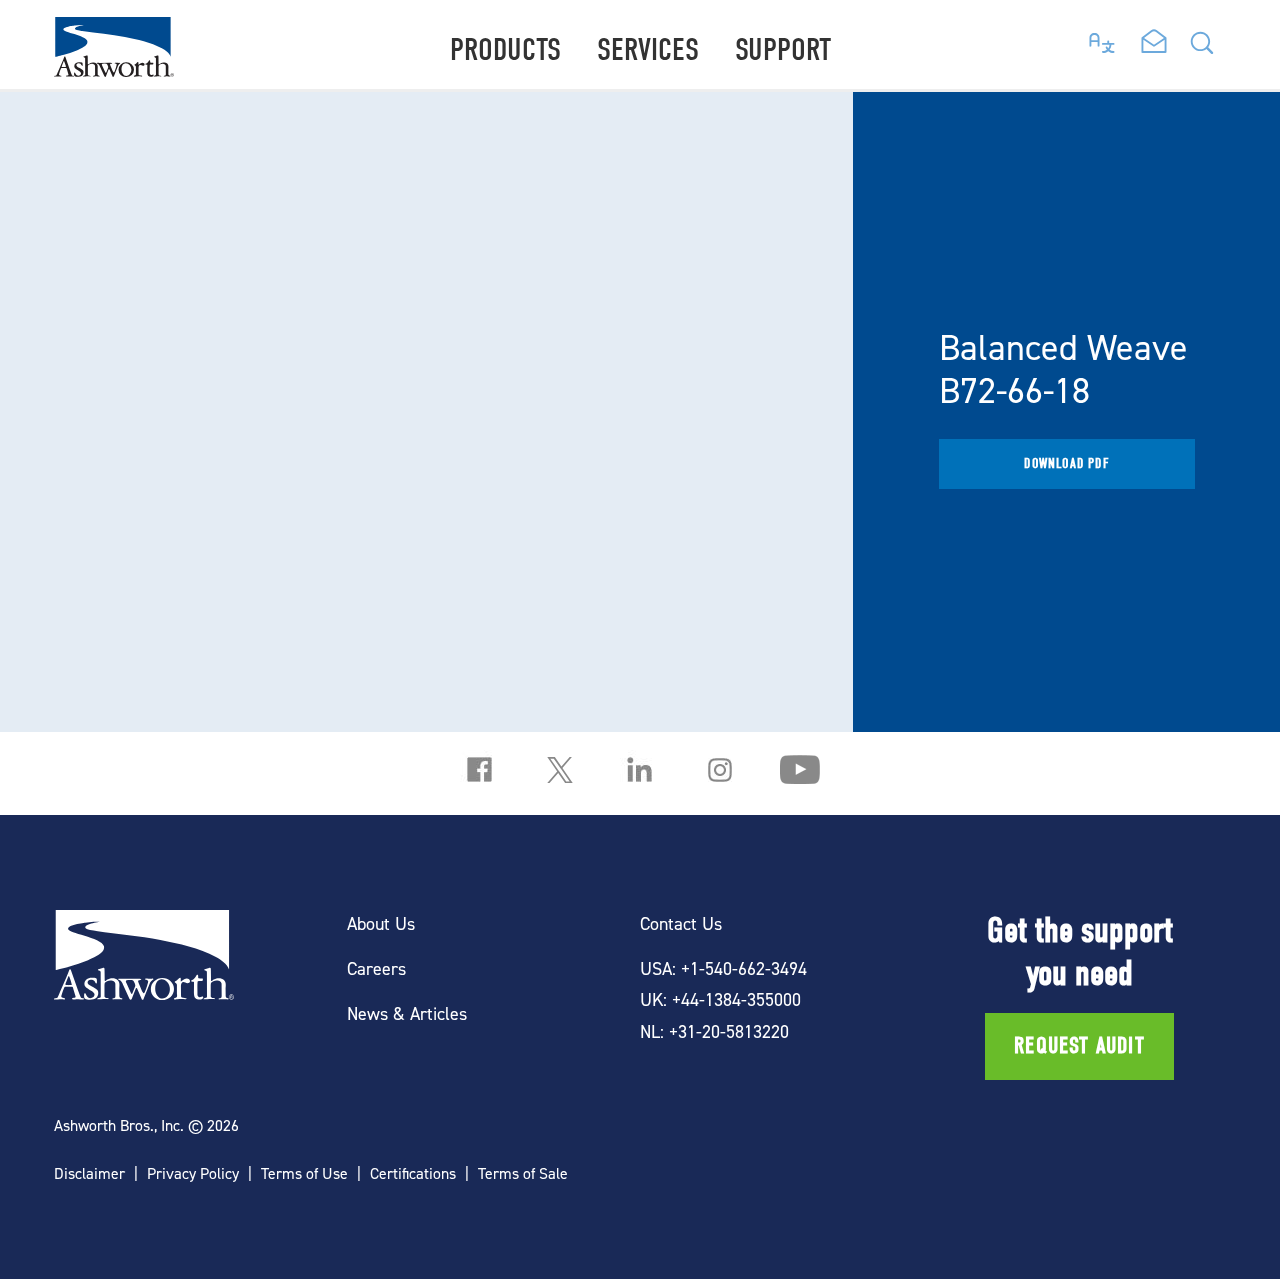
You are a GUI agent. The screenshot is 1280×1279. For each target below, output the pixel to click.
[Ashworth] (114, 70)
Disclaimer (89, 1173)
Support (783, 49)
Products (505, 49)
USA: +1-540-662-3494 (723, 968)
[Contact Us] (1154, 43)
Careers (376, 968)
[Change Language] (1102, 38)
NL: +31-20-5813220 (714, 1031)
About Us (381, 923)
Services (648, 49)
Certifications (413, 1173)
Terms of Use (304, 1173)
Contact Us (681, 923)
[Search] (1202, 48)
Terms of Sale (523, 1173)
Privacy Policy (193, 1173)
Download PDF (1066, 463)
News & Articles (407, 1013)
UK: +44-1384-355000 (720, 999)
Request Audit (1079, 1046)
